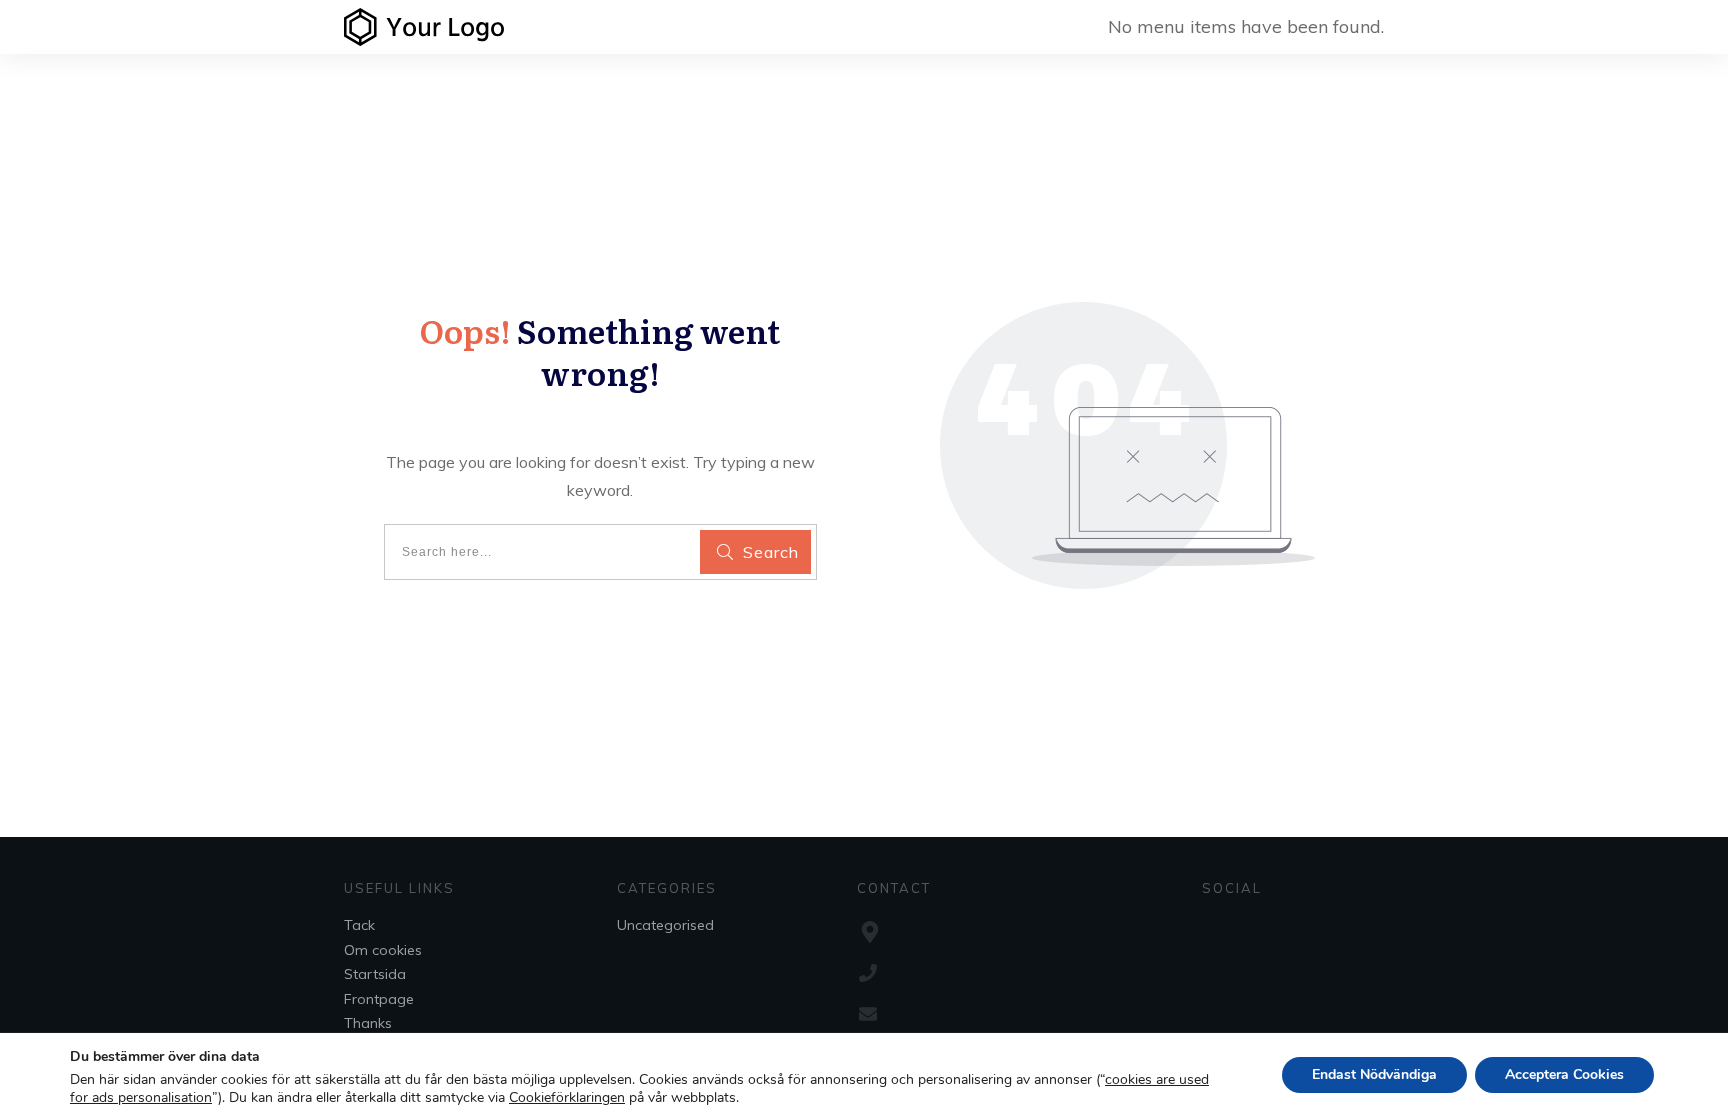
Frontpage (379, 999)
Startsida (375, 974)
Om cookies (383, 950)
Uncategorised (665, 925)
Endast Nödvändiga (1374, 1074)
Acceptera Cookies (1564, 1074)
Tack (359, 925)
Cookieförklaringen (567, 1098)
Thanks (368, 1023)
